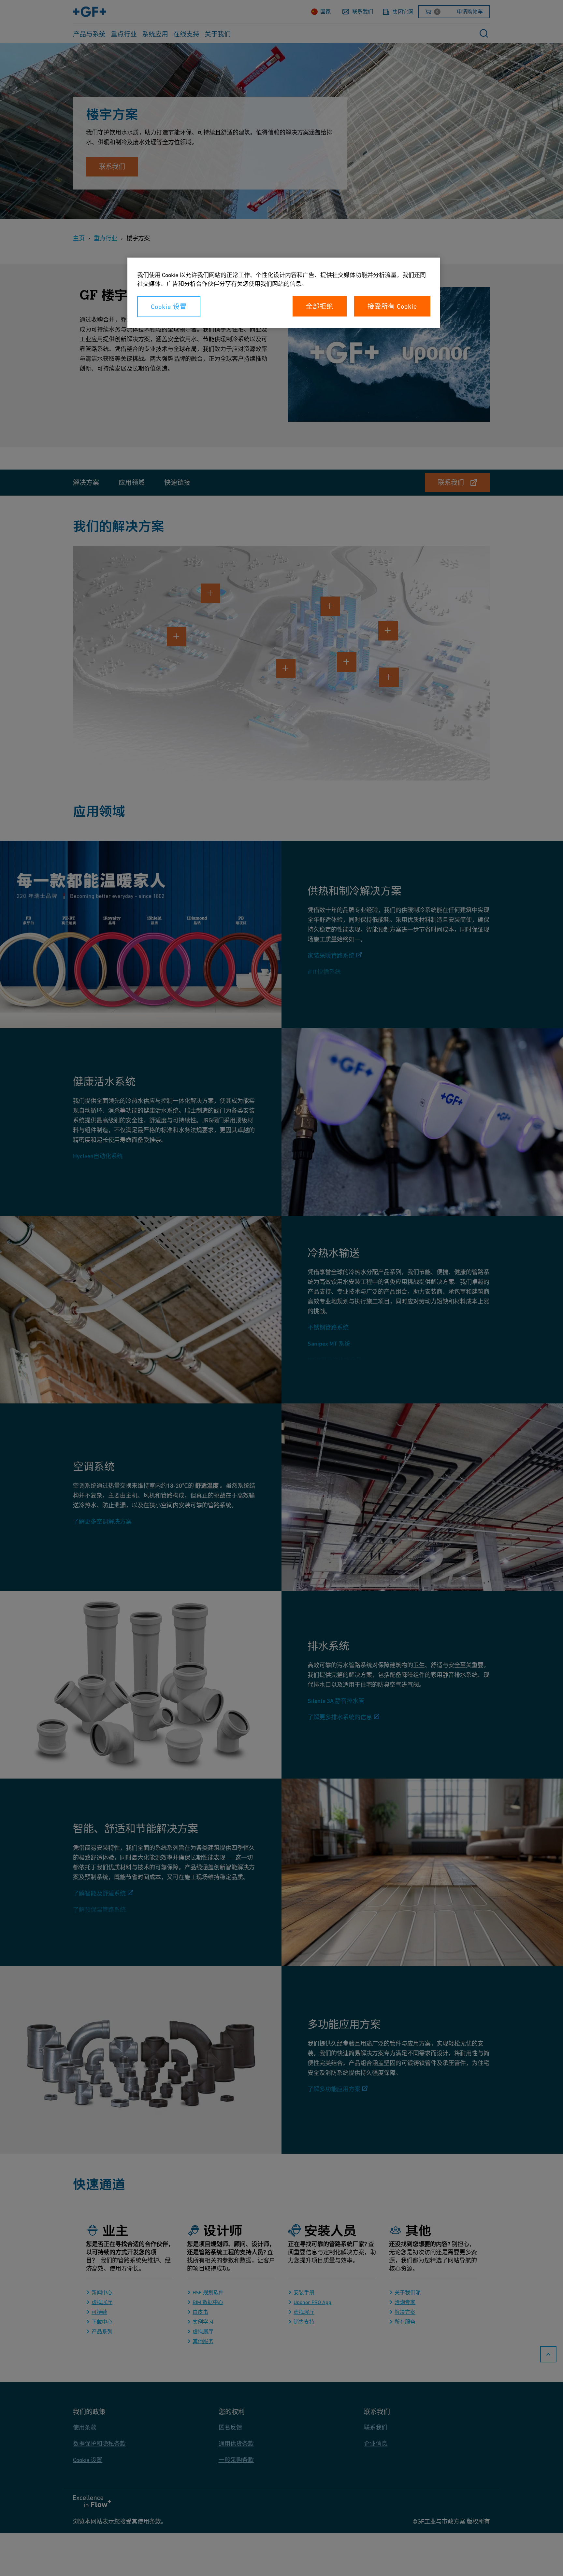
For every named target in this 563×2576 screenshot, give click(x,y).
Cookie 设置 (169, 307)
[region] (284, 293)
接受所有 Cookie (392, 306)
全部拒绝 (320, 306)
